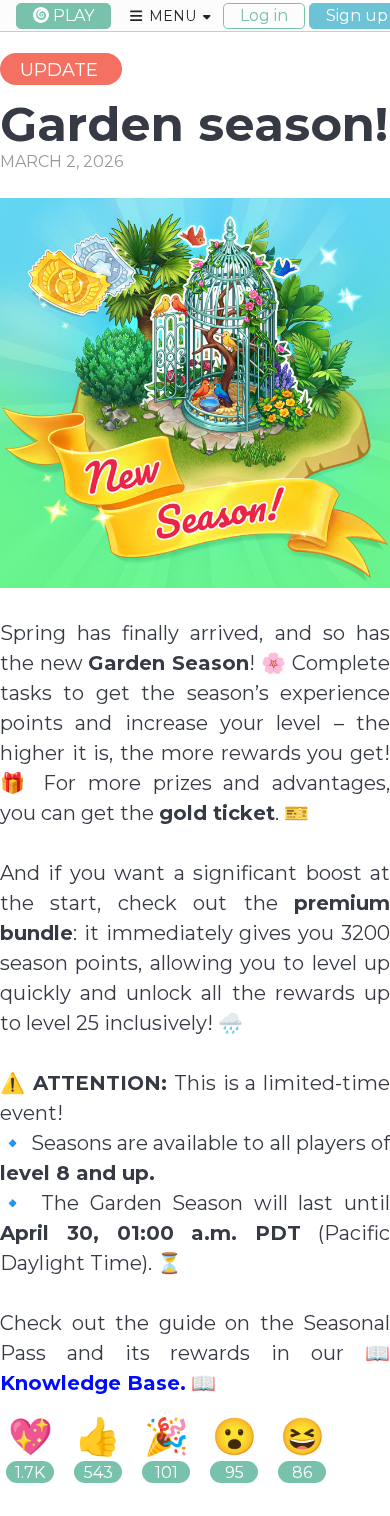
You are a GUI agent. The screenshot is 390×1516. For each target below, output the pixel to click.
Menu (172, 16)
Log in (264, 15)
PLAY (73, 15)
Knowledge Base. (93, 1383)
